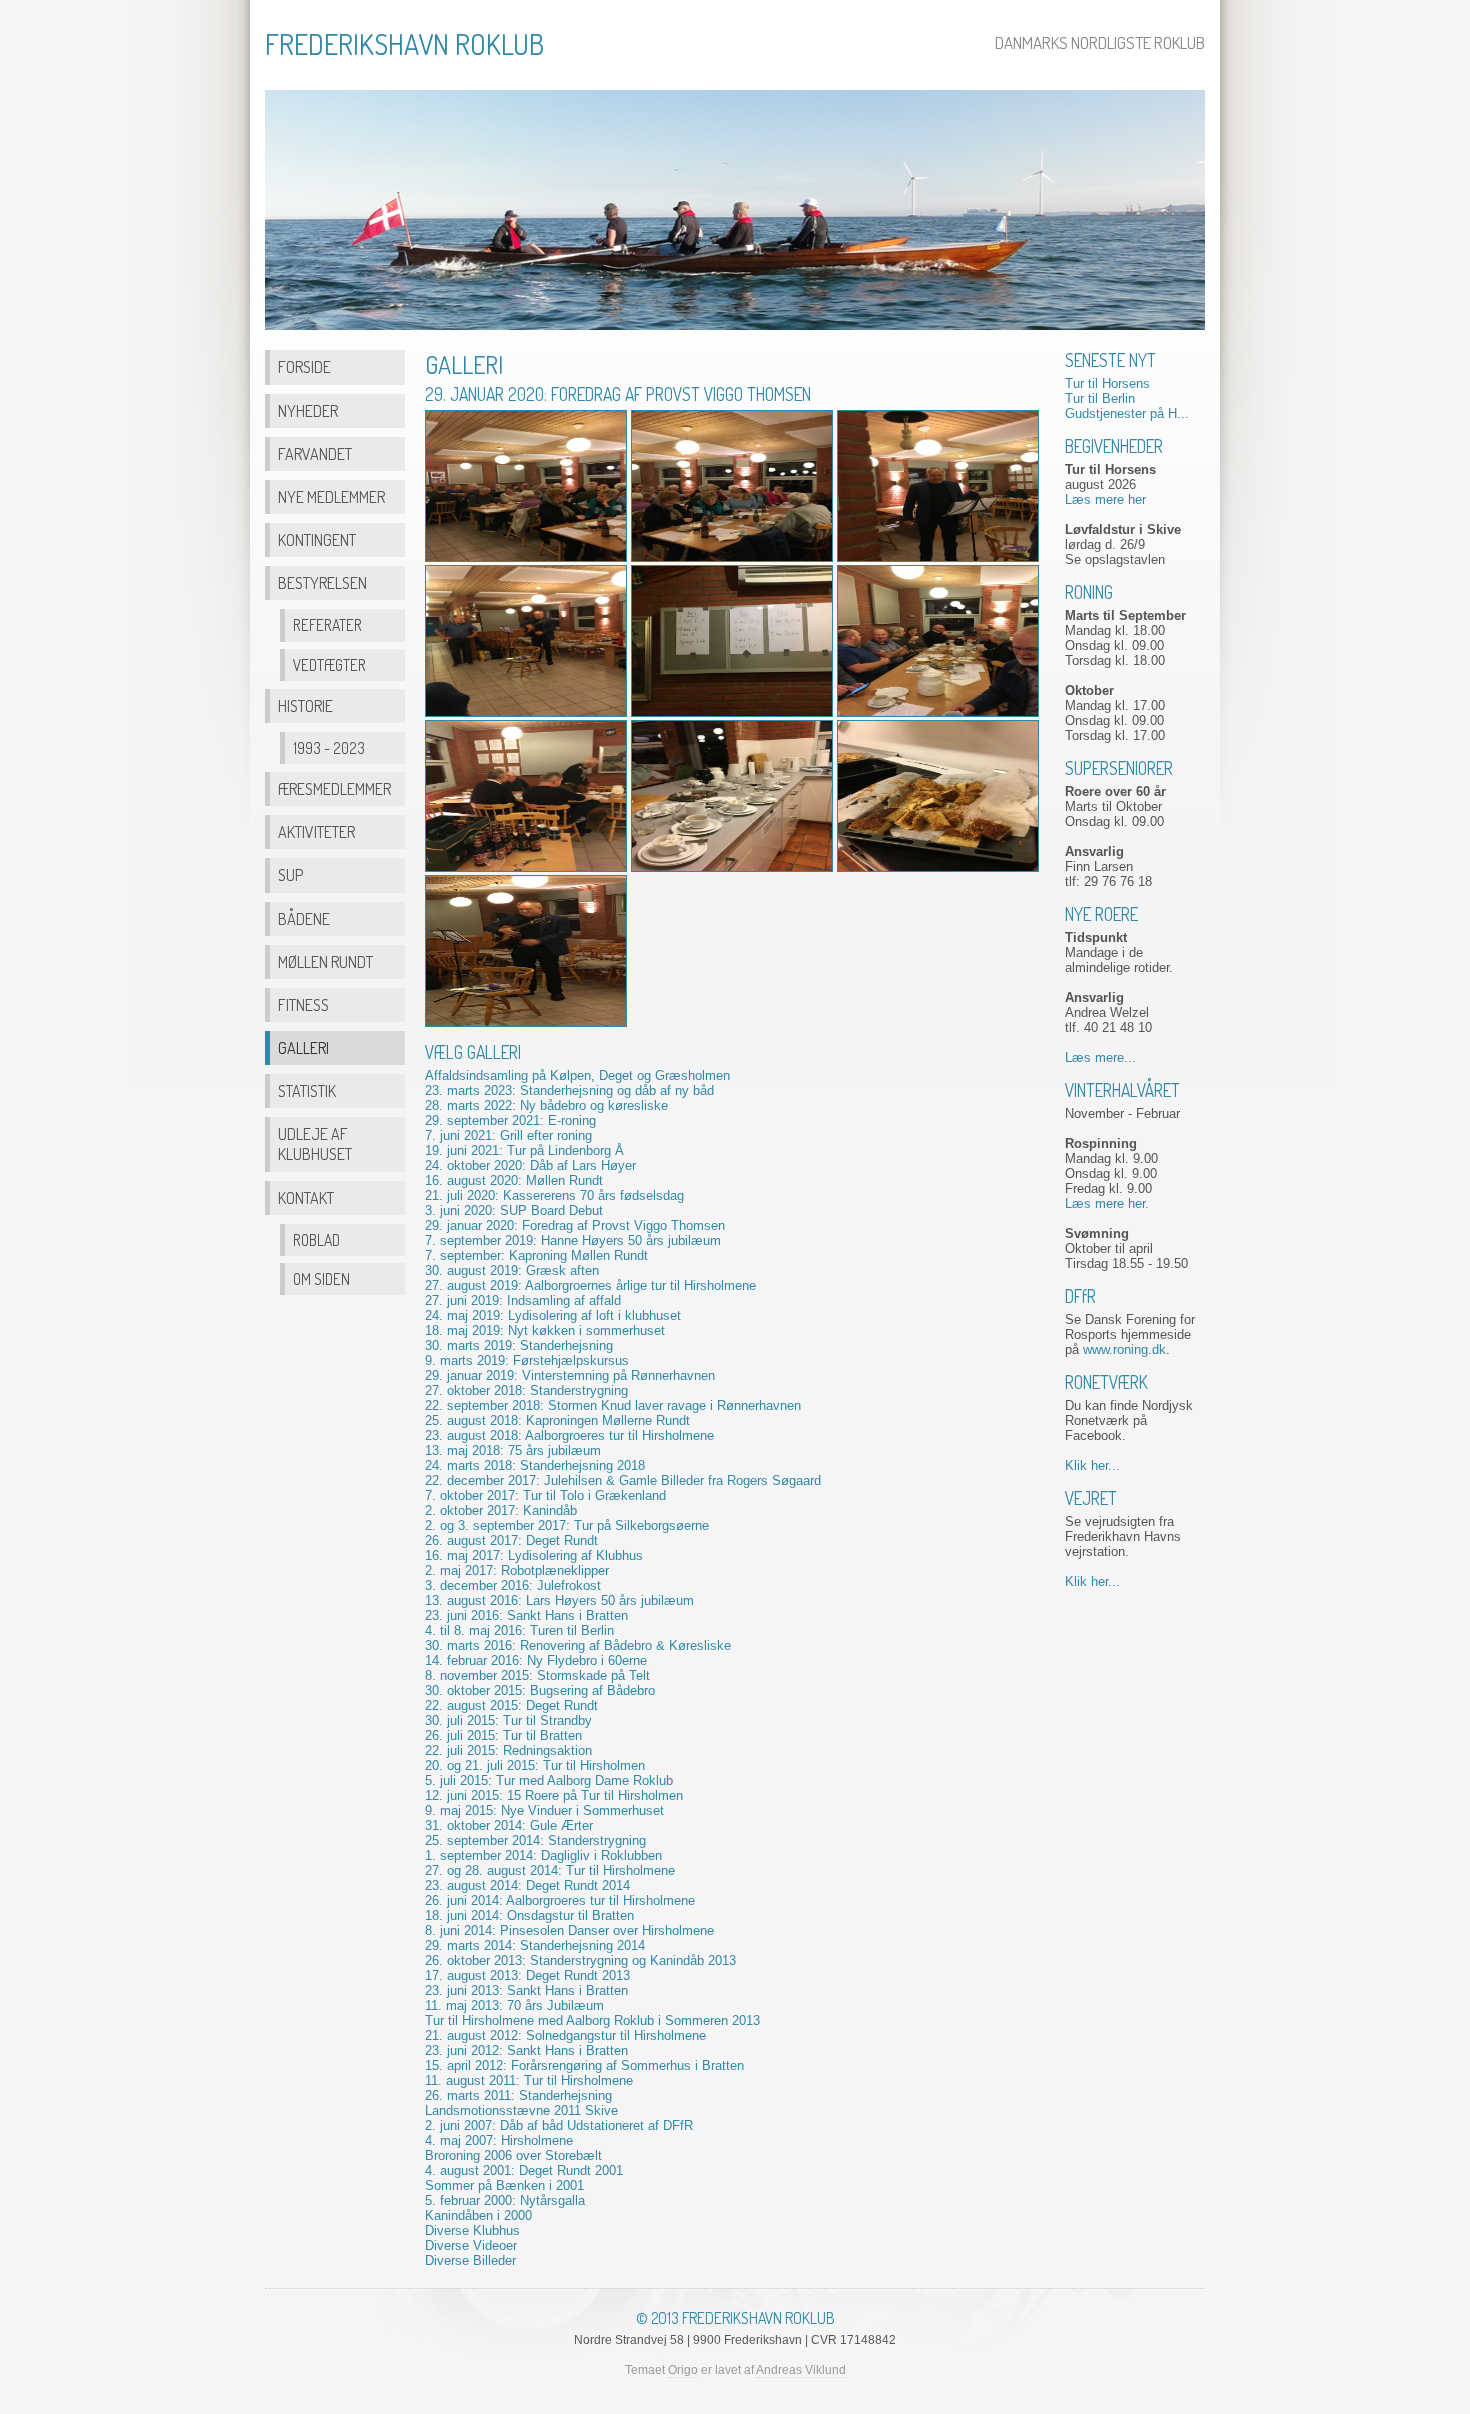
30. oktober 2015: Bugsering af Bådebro (540, 1690)
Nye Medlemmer (331, 496)
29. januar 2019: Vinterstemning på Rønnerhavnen (570, 1375)
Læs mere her (1105, 499)
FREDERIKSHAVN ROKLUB (404, 44)
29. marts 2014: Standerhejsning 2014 (535, 1945)
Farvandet (315, 453)
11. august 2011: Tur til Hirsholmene (529, 2080)
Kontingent (317, 539)
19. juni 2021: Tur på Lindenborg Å (524, 1150)
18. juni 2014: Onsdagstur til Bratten (529, 1915)
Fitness (303, 1004)
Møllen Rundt (325, 961)
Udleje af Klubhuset (315, 1143)
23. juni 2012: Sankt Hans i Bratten (526, 2050)
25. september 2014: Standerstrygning (535, 1840)
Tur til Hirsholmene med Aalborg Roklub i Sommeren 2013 (592, 2020)
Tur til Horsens (1107, 383)
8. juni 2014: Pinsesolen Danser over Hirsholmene (569, 1930)
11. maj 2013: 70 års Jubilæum (514, 2005)
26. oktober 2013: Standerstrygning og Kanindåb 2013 (580, 1960)
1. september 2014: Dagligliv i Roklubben (543, 1855)
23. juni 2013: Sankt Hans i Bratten (526, 1990)
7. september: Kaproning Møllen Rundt (536, 1255)
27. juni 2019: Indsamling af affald (523, 1300)
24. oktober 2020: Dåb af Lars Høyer (530, 1165)
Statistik (307, 1090)
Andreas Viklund (801, 2370)
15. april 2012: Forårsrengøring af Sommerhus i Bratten (584, 2065)
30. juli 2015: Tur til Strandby (508, 1720)
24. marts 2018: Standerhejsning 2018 (535, 1465)
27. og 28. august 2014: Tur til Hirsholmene (550, 1870)
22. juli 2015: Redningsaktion (508, 1750)
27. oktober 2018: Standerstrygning (526, 1390)
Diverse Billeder (470, 2260)
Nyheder (308, 410)
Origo (683, 2370)
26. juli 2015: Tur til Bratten (503, 1735)
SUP (290, 874)
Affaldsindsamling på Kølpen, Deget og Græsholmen (577, 1075)
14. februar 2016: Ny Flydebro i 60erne (536, 1660)
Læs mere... (1100, 1057)
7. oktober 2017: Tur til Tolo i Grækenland (545, 1495)
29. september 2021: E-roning (510, 1120)
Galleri (303, 1047)
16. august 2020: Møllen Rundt (514, 1180)
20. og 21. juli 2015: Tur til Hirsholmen (535, 1765)
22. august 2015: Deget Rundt (511, 1705)
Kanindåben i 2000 (478, 2215)
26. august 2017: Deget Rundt (511, 1540)
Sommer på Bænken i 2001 (504, 2185)
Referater (327, 625)
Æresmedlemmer (334, 788)
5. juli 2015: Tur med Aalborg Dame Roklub (549, 1780)
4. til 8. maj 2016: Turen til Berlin (519, 1630)
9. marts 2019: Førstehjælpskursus (527, 1360)
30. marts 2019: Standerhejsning (519, 1345)
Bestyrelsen (322, 582)
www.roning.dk (1124, 1349)
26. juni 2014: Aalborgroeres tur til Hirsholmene (560, 1900)
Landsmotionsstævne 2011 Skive (521, 2110)
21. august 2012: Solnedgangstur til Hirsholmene (565, 2035)
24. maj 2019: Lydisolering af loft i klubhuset (553, 1315)
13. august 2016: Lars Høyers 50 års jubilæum (559, 1600)
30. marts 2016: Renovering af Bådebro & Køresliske (578, 1645)
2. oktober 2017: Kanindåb (501, 1510)
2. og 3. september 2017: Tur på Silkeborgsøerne (567, 1525)
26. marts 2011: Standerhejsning (518, 2095)
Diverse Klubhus (472, 2230)
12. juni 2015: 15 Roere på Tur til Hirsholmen (554, 1795)
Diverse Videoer (471, 2245)
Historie (305, 705)
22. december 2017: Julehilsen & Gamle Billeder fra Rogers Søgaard (623, 1480)
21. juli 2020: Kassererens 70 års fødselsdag (554, 1195)
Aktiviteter (316, 831)
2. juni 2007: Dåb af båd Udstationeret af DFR (559, 2125)
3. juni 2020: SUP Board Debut (514, 1210)
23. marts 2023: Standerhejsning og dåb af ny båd (569, 1090)
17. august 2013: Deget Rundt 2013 (527, 1975)
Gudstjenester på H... (1127, 413)
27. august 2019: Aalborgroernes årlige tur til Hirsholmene (590, 1285)
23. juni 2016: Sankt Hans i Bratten (526, 1615)
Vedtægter (329, 665)
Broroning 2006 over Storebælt (513, 2155)
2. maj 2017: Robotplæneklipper (517, 1570)
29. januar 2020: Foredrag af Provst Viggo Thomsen (575, 1225)
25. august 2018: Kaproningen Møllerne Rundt (557, 1420)
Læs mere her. (1107, 1203)
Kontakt (306, 1197)
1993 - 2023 (329, 748)
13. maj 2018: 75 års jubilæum (513, 1450)
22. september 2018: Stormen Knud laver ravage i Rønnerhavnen (613, 1405)
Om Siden (321, 1279)
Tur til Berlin (1100, 398)
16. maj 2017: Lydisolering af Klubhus (534, 1555)
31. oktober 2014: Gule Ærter (509, 1825)
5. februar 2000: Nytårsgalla (505, 2200)
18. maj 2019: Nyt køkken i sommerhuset (545, 1330)
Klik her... (1092, 1465)
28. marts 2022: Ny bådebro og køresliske (546, 1105)
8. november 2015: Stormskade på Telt (537, 1675)
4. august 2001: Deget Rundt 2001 (524, 2170)
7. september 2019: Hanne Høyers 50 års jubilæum (573, 1240)
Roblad (316, 1240)
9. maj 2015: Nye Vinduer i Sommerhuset (544, 1810)
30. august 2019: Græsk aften (512, 1270)
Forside (304, 366)
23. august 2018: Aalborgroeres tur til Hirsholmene (569, 1435)
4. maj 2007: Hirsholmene (499, 2140)
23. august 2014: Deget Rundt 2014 (527, 1885)
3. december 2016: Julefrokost (513, 1585)
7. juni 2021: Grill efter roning (508, 1135)
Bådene (304, 918)
